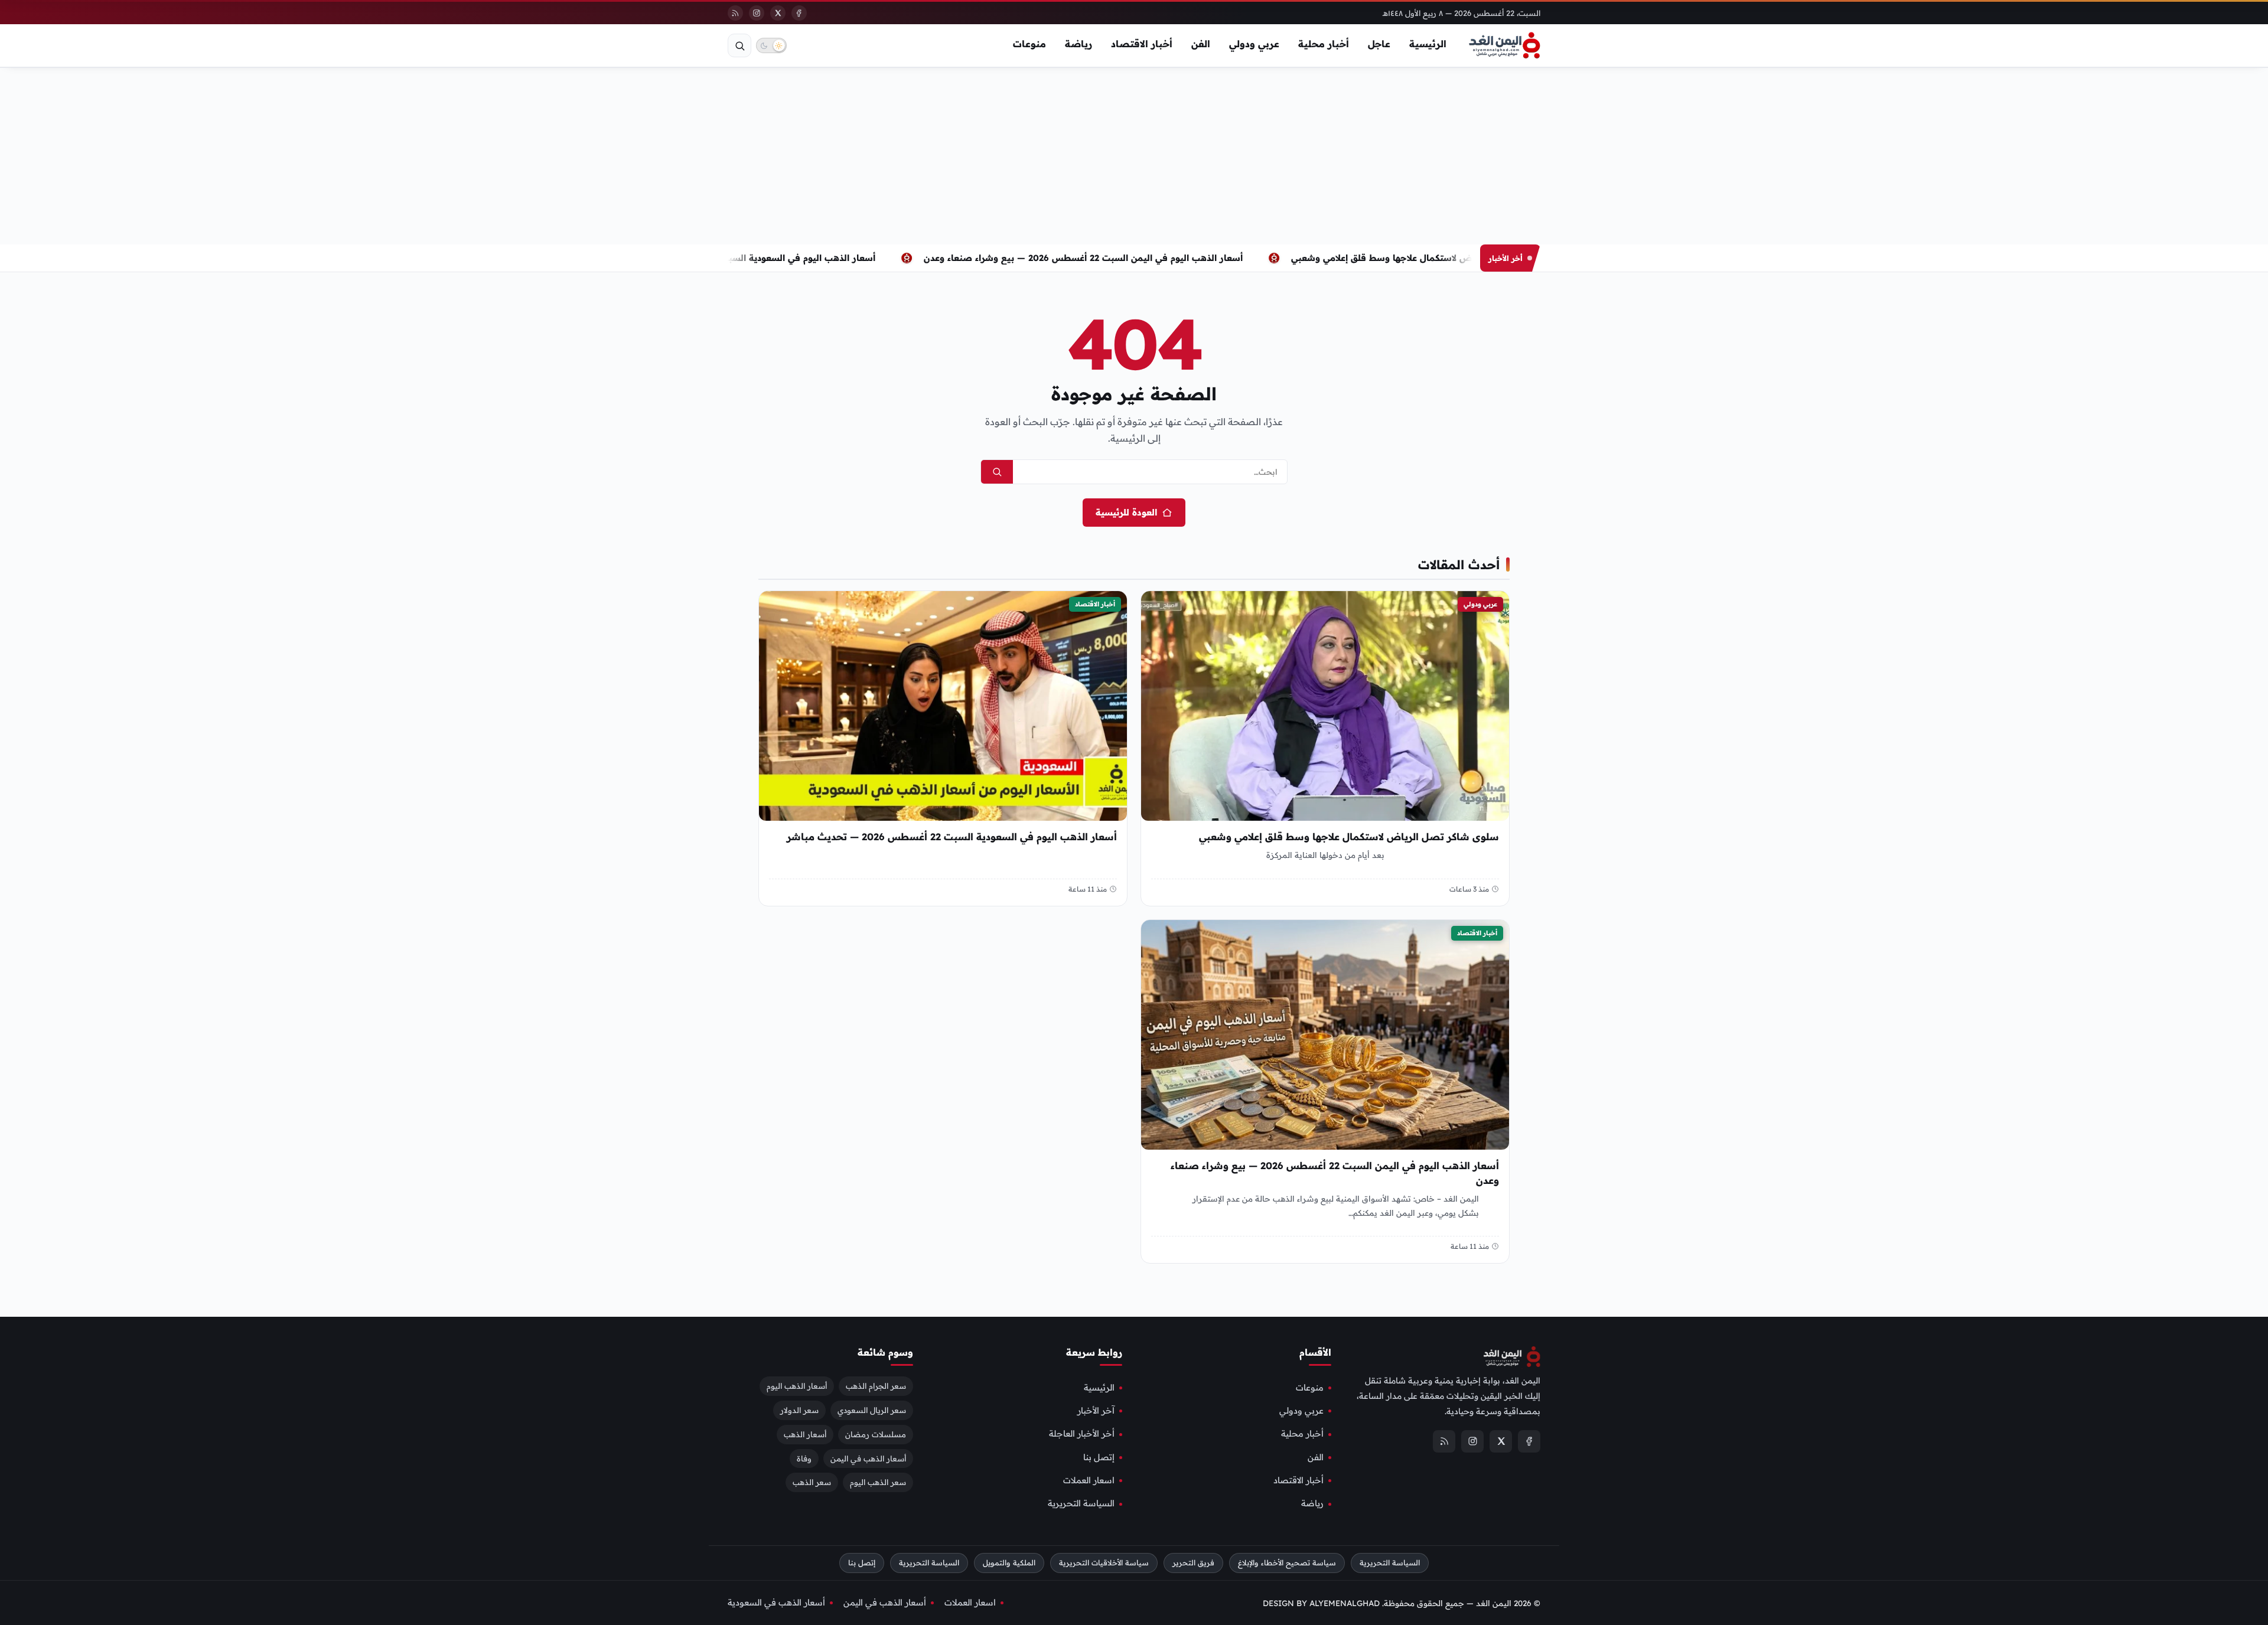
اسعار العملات (1089, 1480)
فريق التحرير (1193, 1563)
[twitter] (778, 13)
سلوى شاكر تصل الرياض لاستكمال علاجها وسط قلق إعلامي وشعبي (1462, 258)
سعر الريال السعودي (872, 1410)
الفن (1201, 44)
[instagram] (757, 13)
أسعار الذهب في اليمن (868, 1458)
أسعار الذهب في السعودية (776, 1603)
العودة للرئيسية (1126, 512)
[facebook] (799, 13)
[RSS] (735, 13)
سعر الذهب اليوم (878, 1482)
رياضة (1078, 44)
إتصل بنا (1099, 1457)
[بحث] (739, 45)
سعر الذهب (812, 1482)
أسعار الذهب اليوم (797, 1386)
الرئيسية (1428, 44)
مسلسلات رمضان (876, 1434)
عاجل (1379, 44)
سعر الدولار (799, 1410)
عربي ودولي (1254, 44)
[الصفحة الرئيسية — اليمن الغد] (1505, 45)
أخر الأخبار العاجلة (1082, 1434)
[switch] (771, 45)
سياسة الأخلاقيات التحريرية (1104, 1563)
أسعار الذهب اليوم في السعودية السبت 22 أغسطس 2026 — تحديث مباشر (764, 258)
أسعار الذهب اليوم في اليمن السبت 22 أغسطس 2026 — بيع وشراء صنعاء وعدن (1120, 258)
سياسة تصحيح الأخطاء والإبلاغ (1287, 1563)
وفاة (804, 1458)
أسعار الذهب (805, 1434)
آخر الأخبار (1096, 1411)
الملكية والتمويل (1009, 1563)
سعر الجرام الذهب (876, 1386)
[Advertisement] (1134, 156)
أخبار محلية (1324, 44)
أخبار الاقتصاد (1142, 44)
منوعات (1029, 44)
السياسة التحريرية (1081, 1503)
